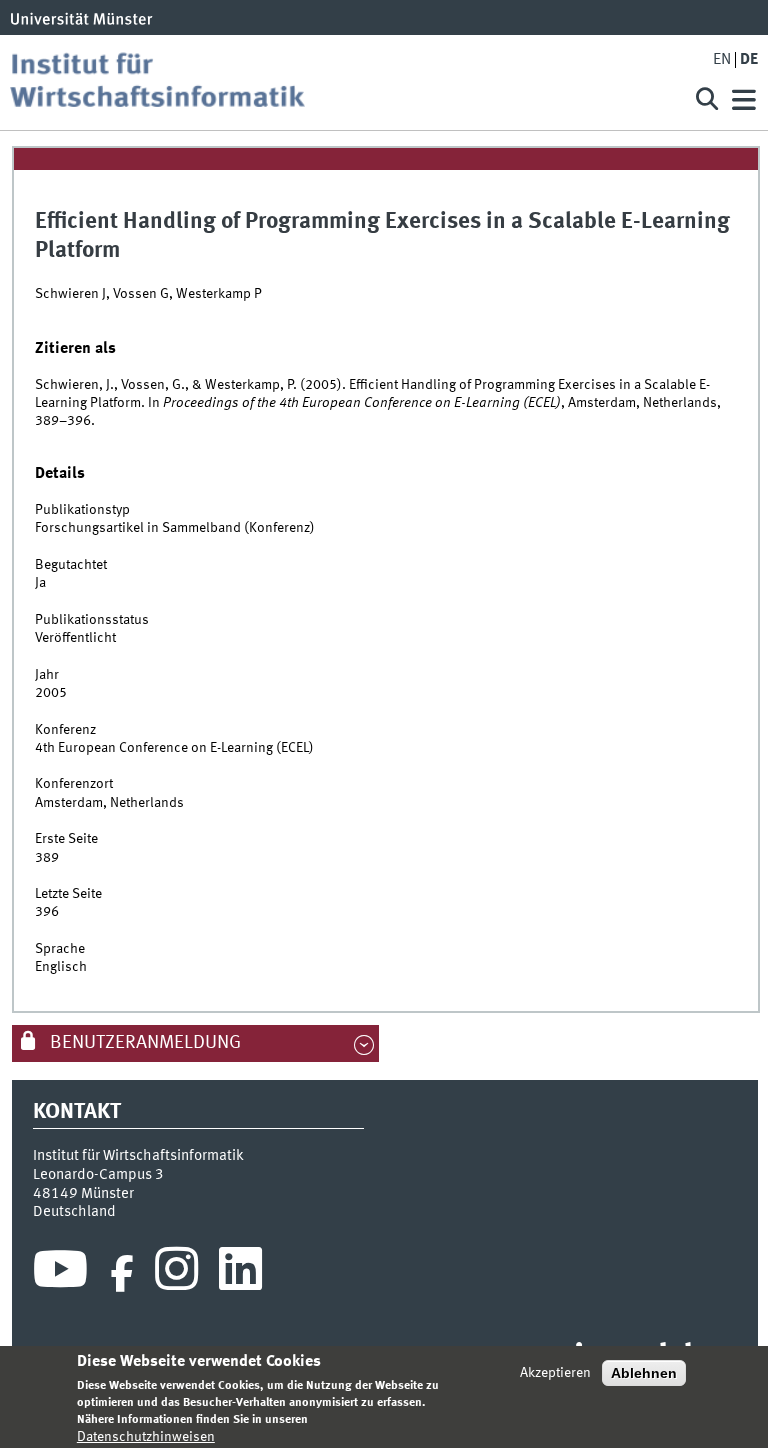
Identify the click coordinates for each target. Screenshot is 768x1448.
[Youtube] (60, 1274)
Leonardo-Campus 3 (98, 1175)
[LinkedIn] (240, 1274)
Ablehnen (644, 1373)
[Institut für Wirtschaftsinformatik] (338, 82)
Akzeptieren (555, 1373)
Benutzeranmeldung (143, 1043)
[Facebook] (122, 1274)
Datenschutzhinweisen (146, 1437)
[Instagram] (176, 1274)
